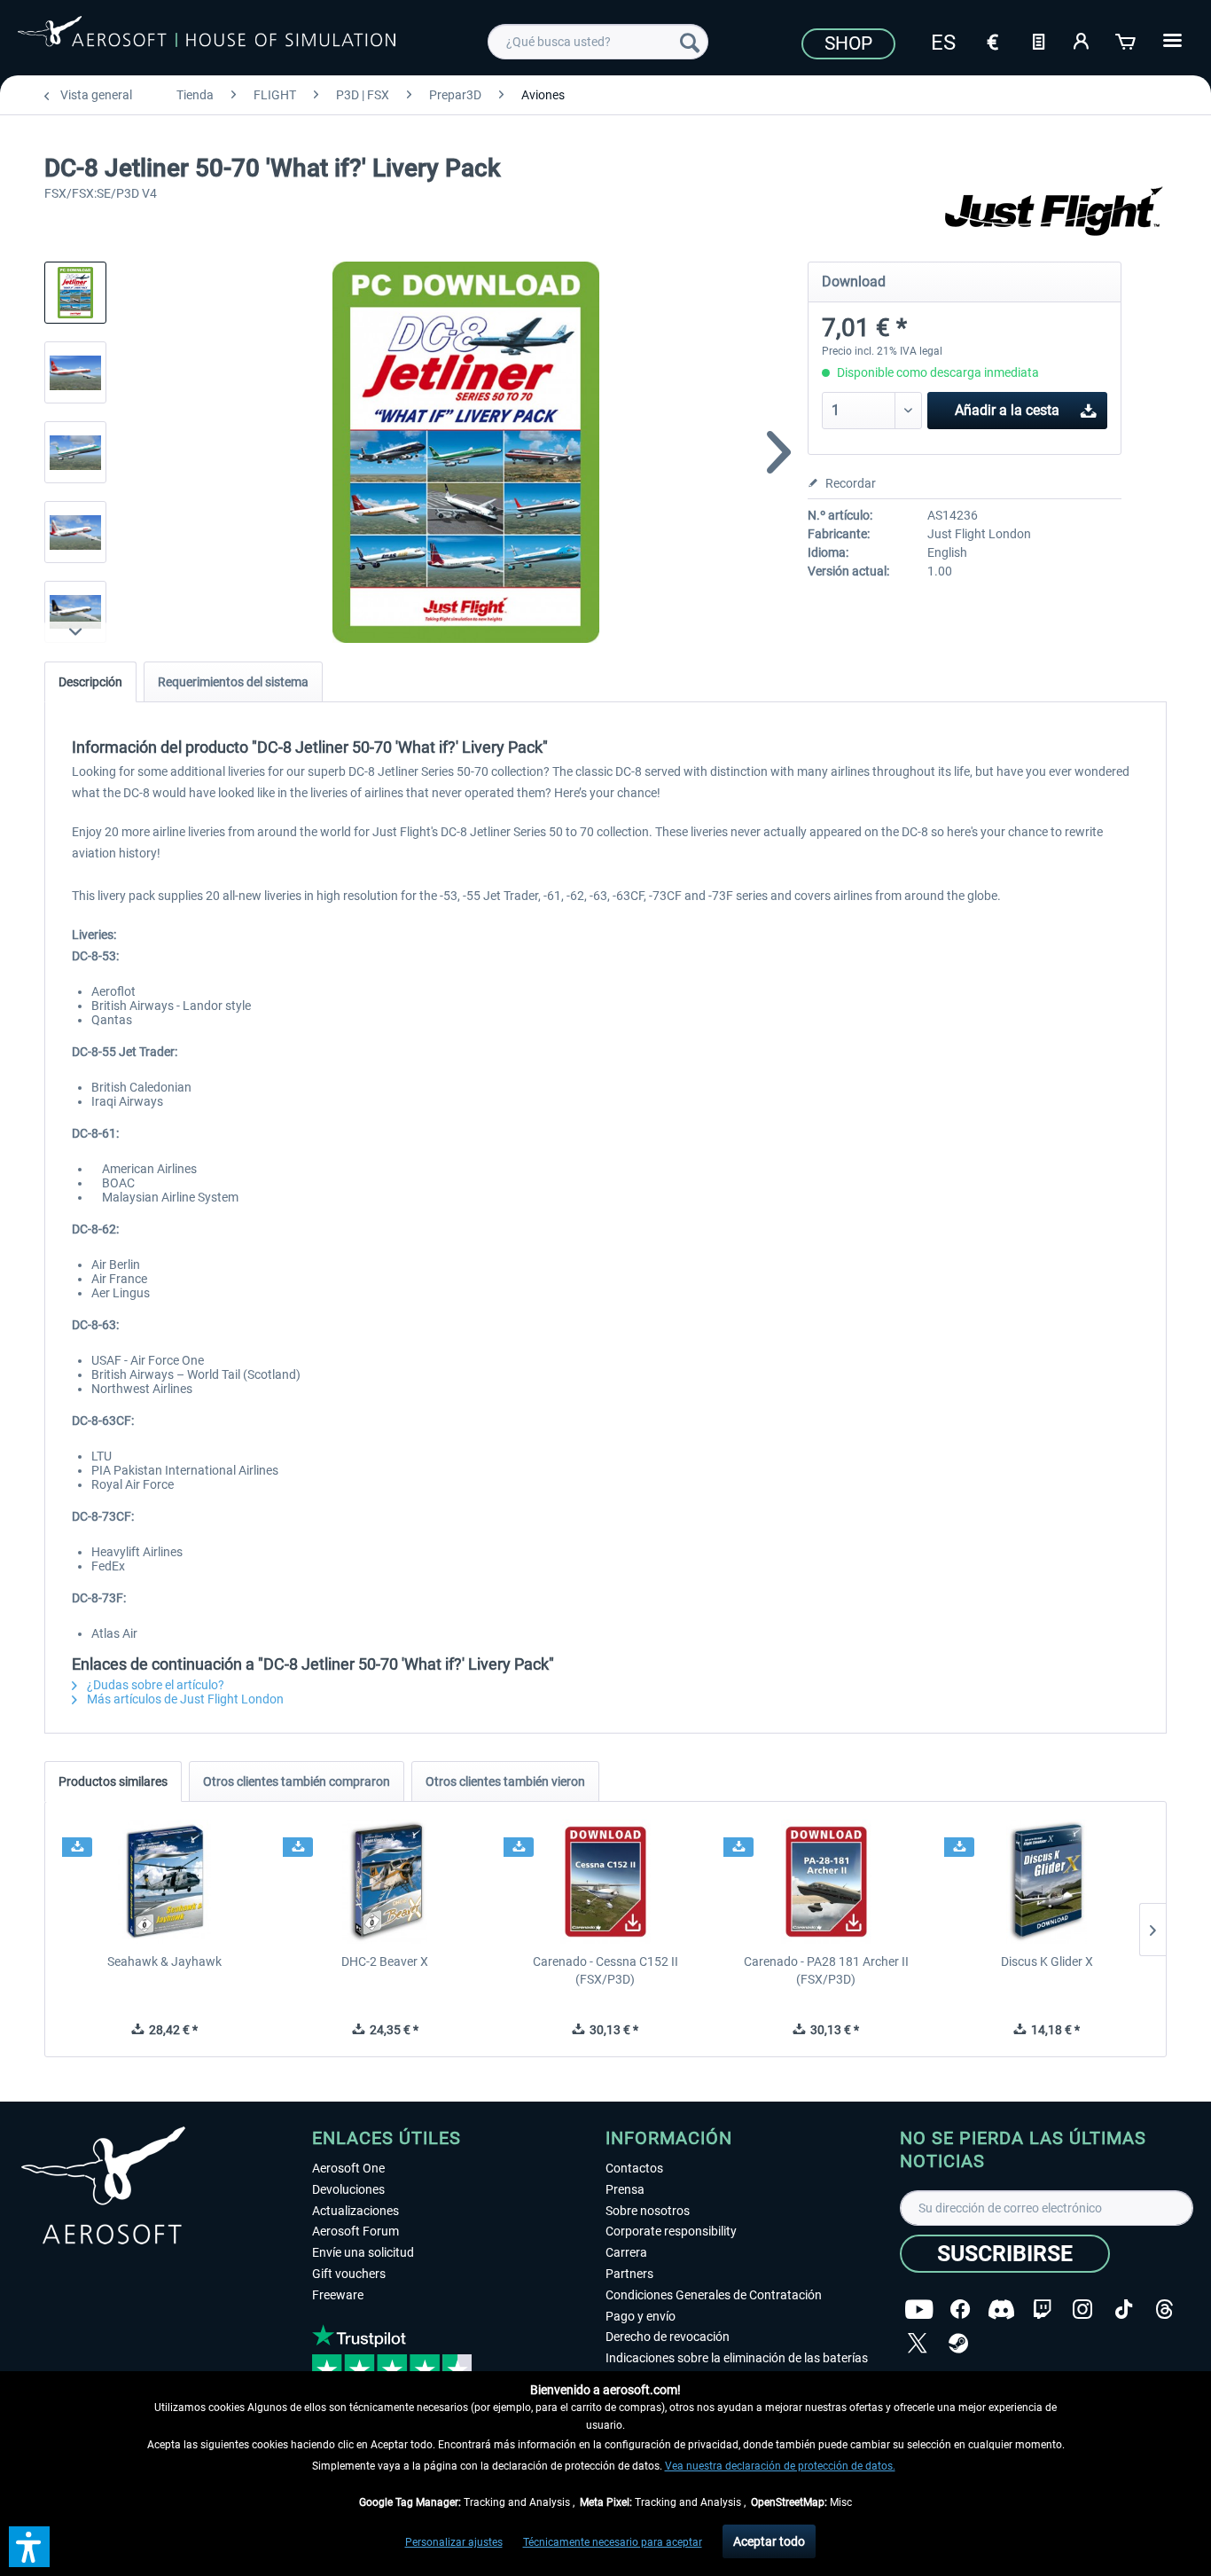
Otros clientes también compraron (297, 1781)
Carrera (626, 2252)
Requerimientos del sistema (233, 682)
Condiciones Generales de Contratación (714, 2295)
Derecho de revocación (668, 2337)
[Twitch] (1042, 2310)
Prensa (625, 2189)
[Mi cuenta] (1082, 40)
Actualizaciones (355, 2211)
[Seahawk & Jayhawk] (164, 1882)
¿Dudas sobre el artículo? (154, 1685)
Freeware (338, 2295)
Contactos (634, 2168)
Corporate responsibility (671, 2231)
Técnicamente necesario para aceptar (613, 2542)
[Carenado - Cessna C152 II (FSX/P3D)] (606, 1882)
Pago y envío (641, 2316)
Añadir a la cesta (1007, 410)
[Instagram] (1082, 2310)
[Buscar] (690, 42)
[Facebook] (960, 2310)
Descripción (90, 682)
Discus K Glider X (1047, 1961)
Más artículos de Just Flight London (184, 1699)
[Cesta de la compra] (1127, 40)
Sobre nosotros (648, 2211)
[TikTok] (1124, 2310)
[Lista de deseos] (1038, 40)
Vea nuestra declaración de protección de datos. (780, 2466)
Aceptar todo (769, 2541)
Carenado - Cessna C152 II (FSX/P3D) (605, 1970)
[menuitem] (598, 42)
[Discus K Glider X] (1047, 1882)
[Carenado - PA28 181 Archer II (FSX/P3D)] (826, 1882)
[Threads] (1164, 2310)
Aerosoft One (348, 2168)
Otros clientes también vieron (505, 1781)
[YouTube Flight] (919, 2310)
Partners (629, 2274)
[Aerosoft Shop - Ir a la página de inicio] (207, 39)
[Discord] (1001, 2310)
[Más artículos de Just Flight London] (1056, 213)
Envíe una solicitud (363, 2252)
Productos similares (113, 1781)
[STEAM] (958, 2343)
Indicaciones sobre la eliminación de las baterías (737, 2358)
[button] (29, 2547)
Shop (848, 43)
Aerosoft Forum (355, 2231)
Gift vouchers (349, 2274)
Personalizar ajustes (454, 2542)
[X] (918, 2343)
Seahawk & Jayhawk (164, 1961)
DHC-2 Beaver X (385, 1961)
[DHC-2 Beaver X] (385, 1882)
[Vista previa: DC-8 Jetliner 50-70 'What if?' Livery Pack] (75, 293)
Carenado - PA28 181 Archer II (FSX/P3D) (826, 1970)
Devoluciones (348, 2189)
